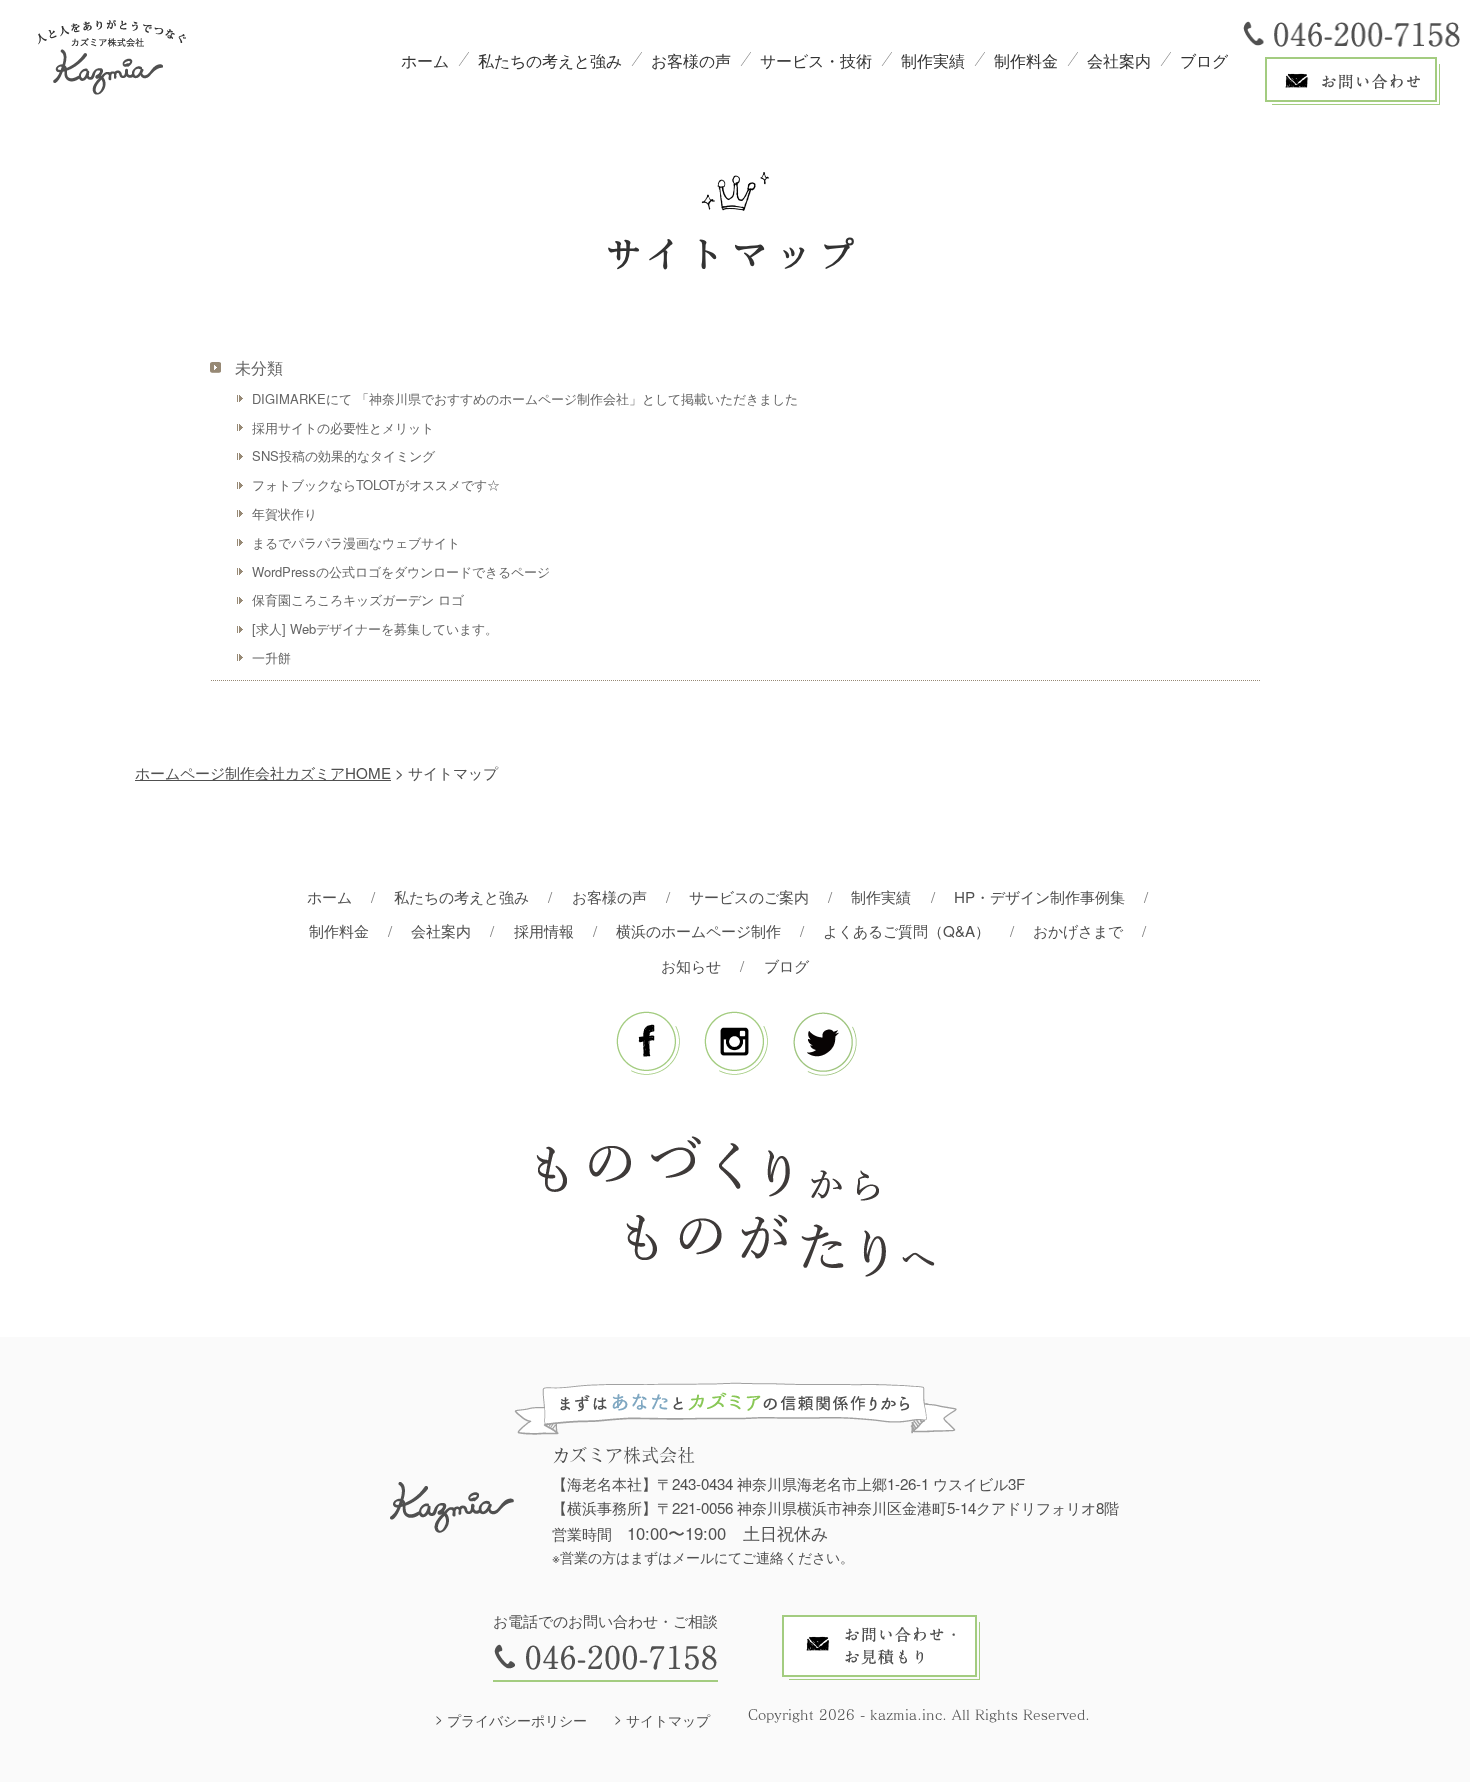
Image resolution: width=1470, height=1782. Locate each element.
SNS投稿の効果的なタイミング (343, 455)
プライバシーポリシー (517, 1720)
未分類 (259, 367)
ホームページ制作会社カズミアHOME (263, 772)
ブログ (1204, 60)
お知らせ (691, 965)
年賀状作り (284, 513)
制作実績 (933, 60)
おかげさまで (1078, 930)
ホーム (425, 60)
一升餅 (271, 657)
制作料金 (1026, 60)
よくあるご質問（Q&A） (906, 930)
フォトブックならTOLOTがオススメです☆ (376, 484)
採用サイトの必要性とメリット (343, 427)
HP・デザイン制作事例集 (1039, 896)
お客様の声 (691, 60)
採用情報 (544, 930)
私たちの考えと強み (550, 60)
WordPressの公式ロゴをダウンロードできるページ (401, 571)
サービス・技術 (816, 60)
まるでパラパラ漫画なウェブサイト (356, 542)
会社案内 (1119, 60)
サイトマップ (668, 1720)
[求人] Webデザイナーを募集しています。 (375, 628)
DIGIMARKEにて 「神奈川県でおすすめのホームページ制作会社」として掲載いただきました (525, 398)
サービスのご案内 (749, 896)
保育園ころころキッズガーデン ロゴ (358, 599)
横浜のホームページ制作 (698, 930)
